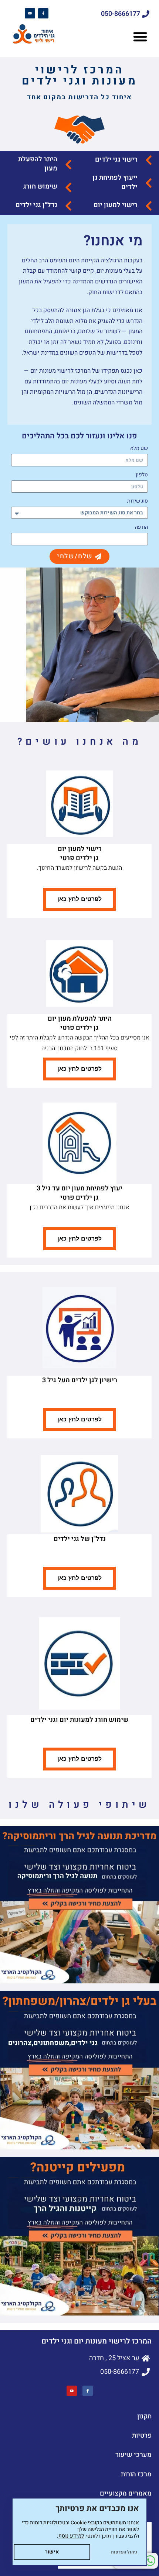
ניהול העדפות (124, 2552)
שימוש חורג (40, 187)
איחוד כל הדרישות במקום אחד (79, 97)
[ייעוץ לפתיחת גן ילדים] (149, 183)
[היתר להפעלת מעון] (68, 165)
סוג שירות (138, 501)
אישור (52, 2552)
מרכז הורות (136, 2474)
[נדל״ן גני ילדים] (68, 206)
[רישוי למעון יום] (149, 206)
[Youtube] (30, 13)
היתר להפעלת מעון (38, 164)
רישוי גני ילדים (116, 160)
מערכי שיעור (133, 2455)
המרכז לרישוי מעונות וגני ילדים (79, 76)
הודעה (141, 527)
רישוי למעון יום (116, 205)
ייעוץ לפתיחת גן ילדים (115, 182)
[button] (140, 37)
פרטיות (142, 2436)
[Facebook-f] (43, 13)
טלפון (142, 475)
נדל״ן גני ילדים (36, 205)
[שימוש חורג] (68, 187)
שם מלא (139, 448)
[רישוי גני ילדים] (149, 160)
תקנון (144, 2416)
